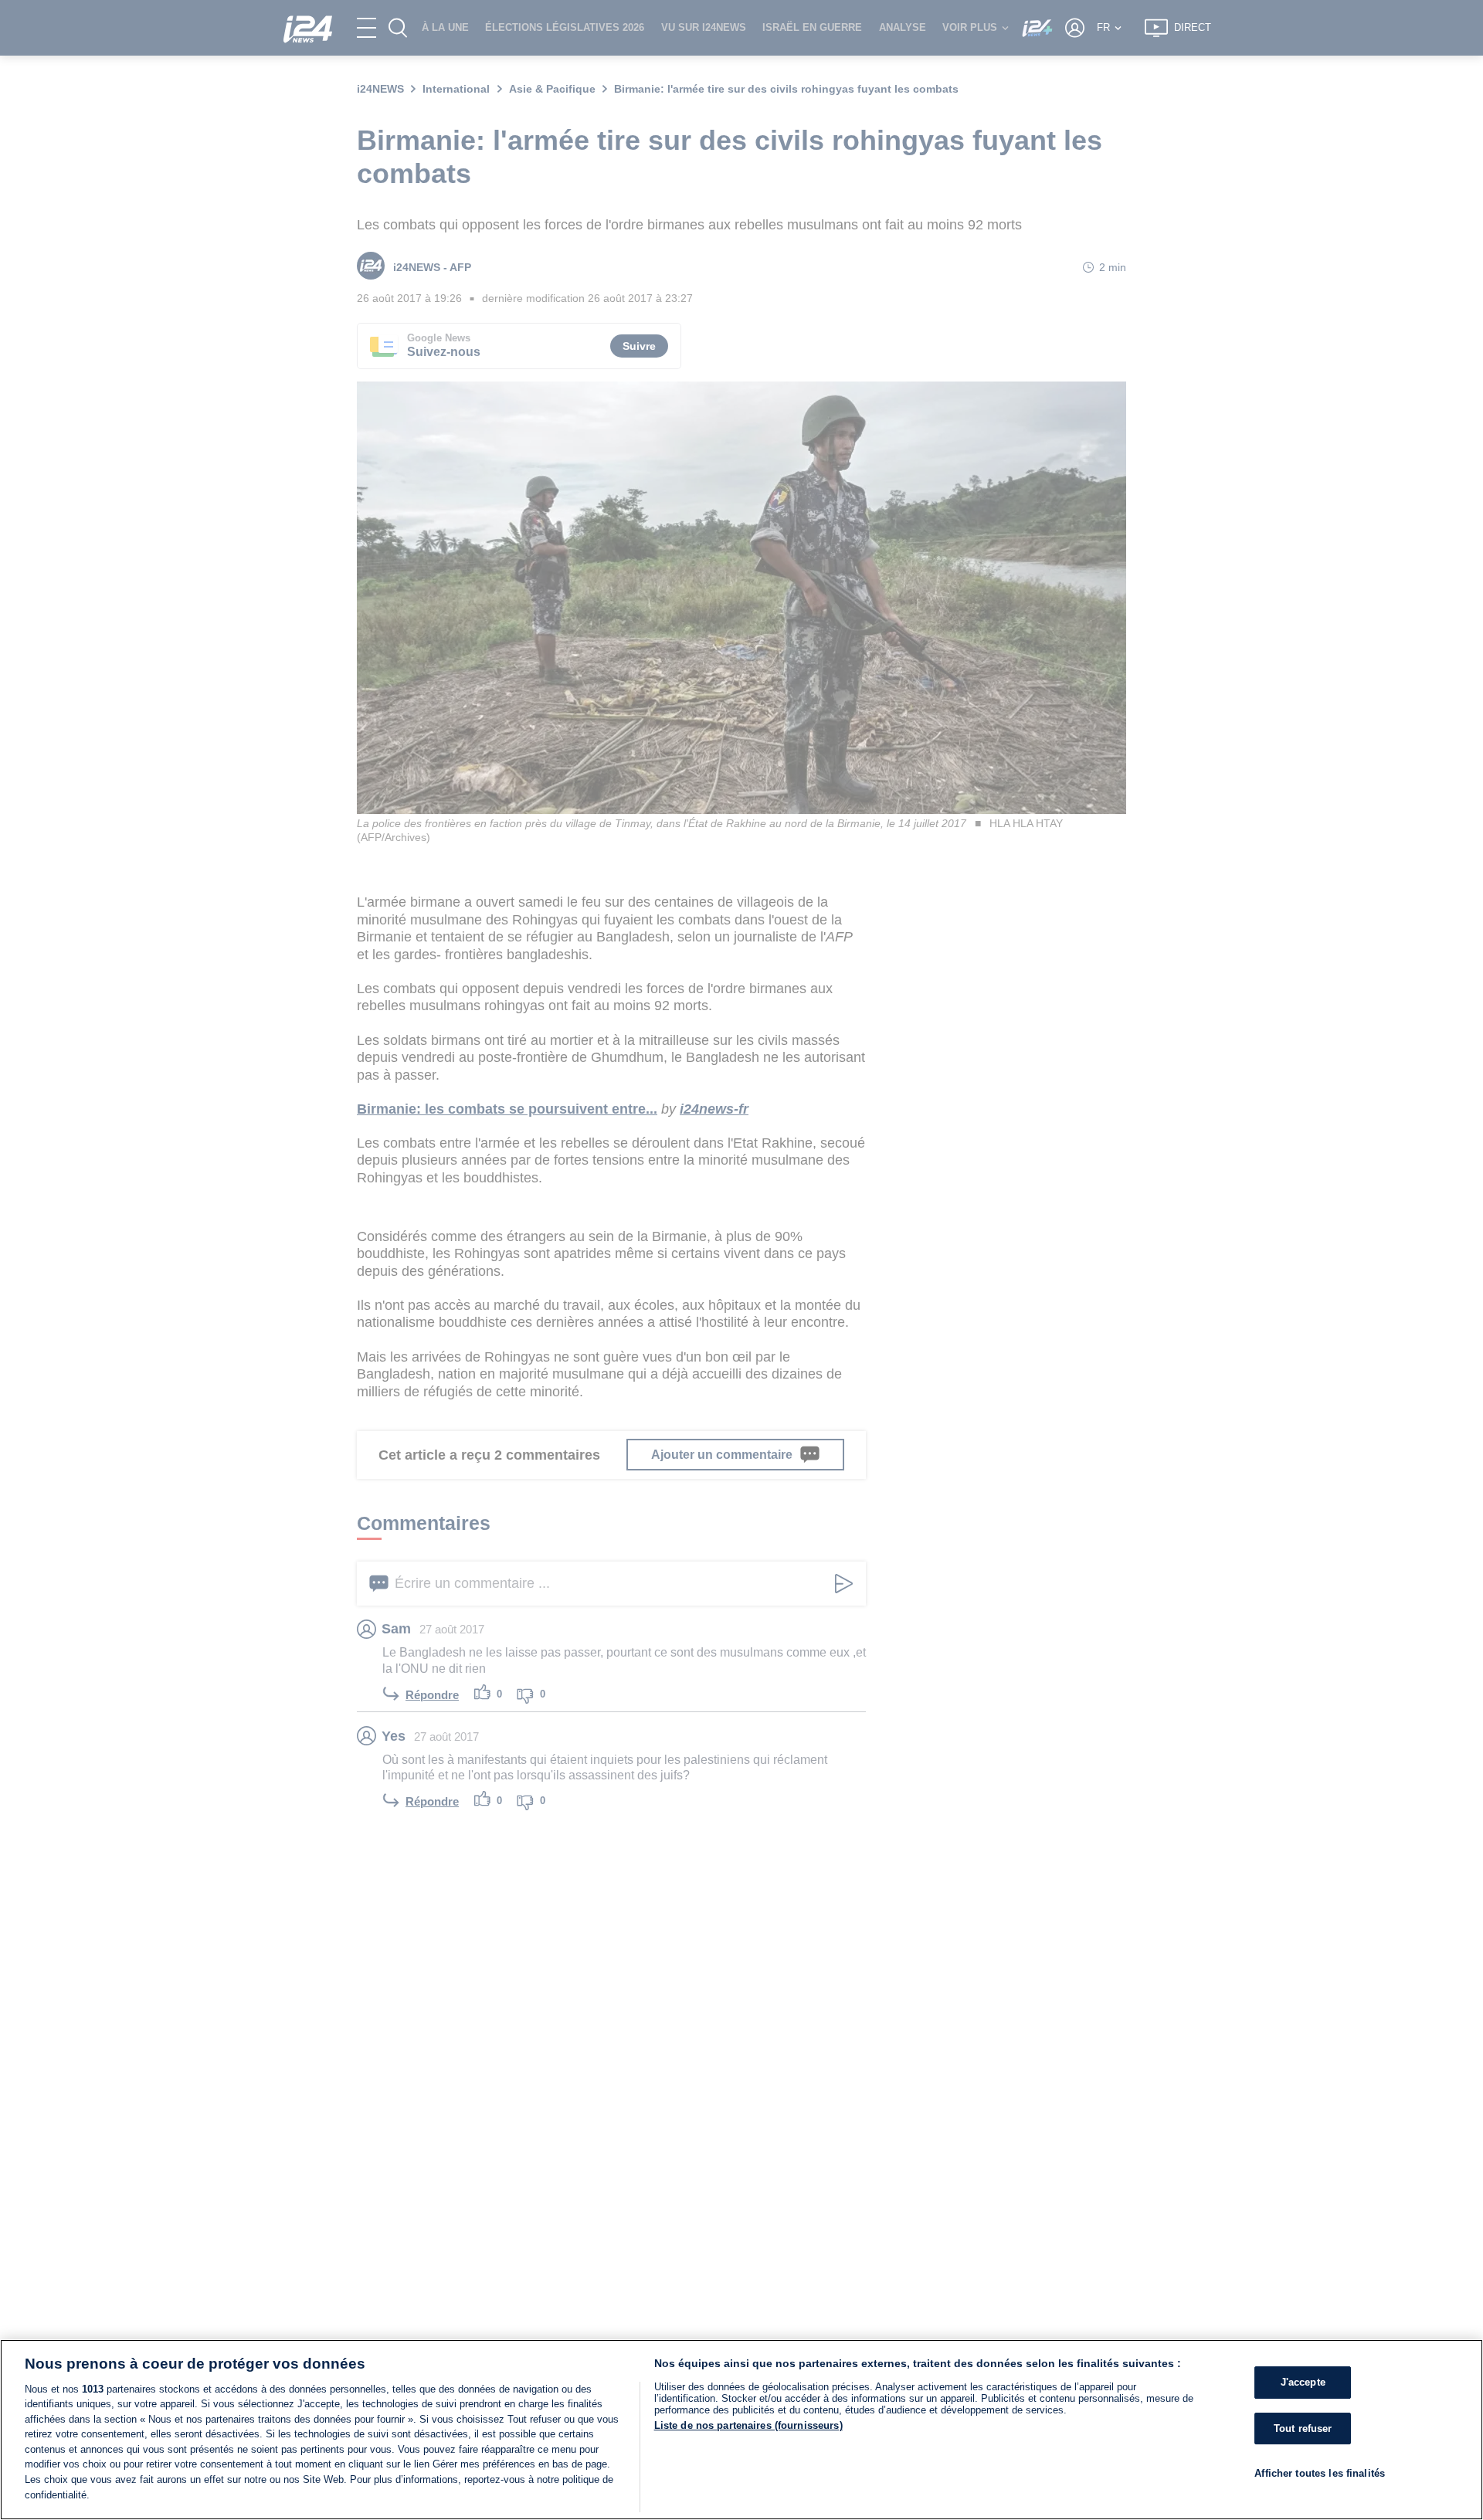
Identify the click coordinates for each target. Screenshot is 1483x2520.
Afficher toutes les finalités (1320, 2473)
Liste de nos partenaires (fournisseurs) (748, 2425)
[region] (741, 2430)
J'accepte (1303, 2382)
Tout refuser (1303, 2428)
